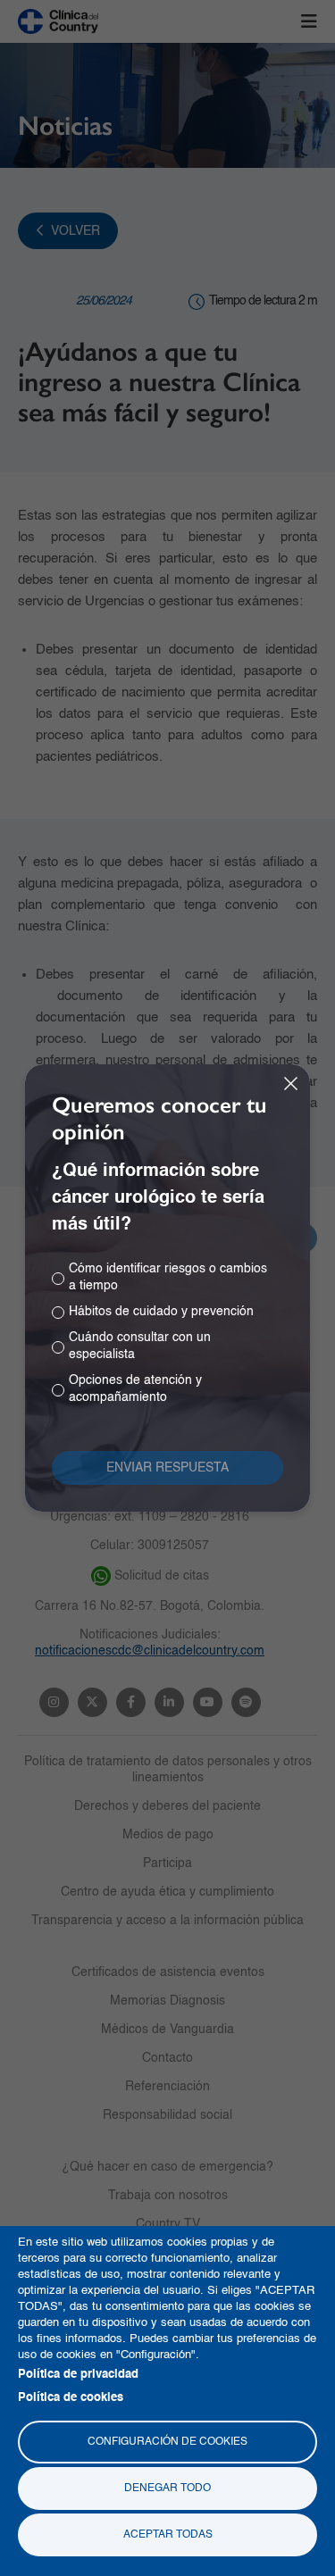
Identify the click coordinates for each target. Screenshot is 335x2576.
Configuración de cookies (167, 2442)
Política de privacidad (78, 2375)
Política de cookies (71, 2398)
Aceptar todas (168, 2535)
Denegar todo (167, 2488)
